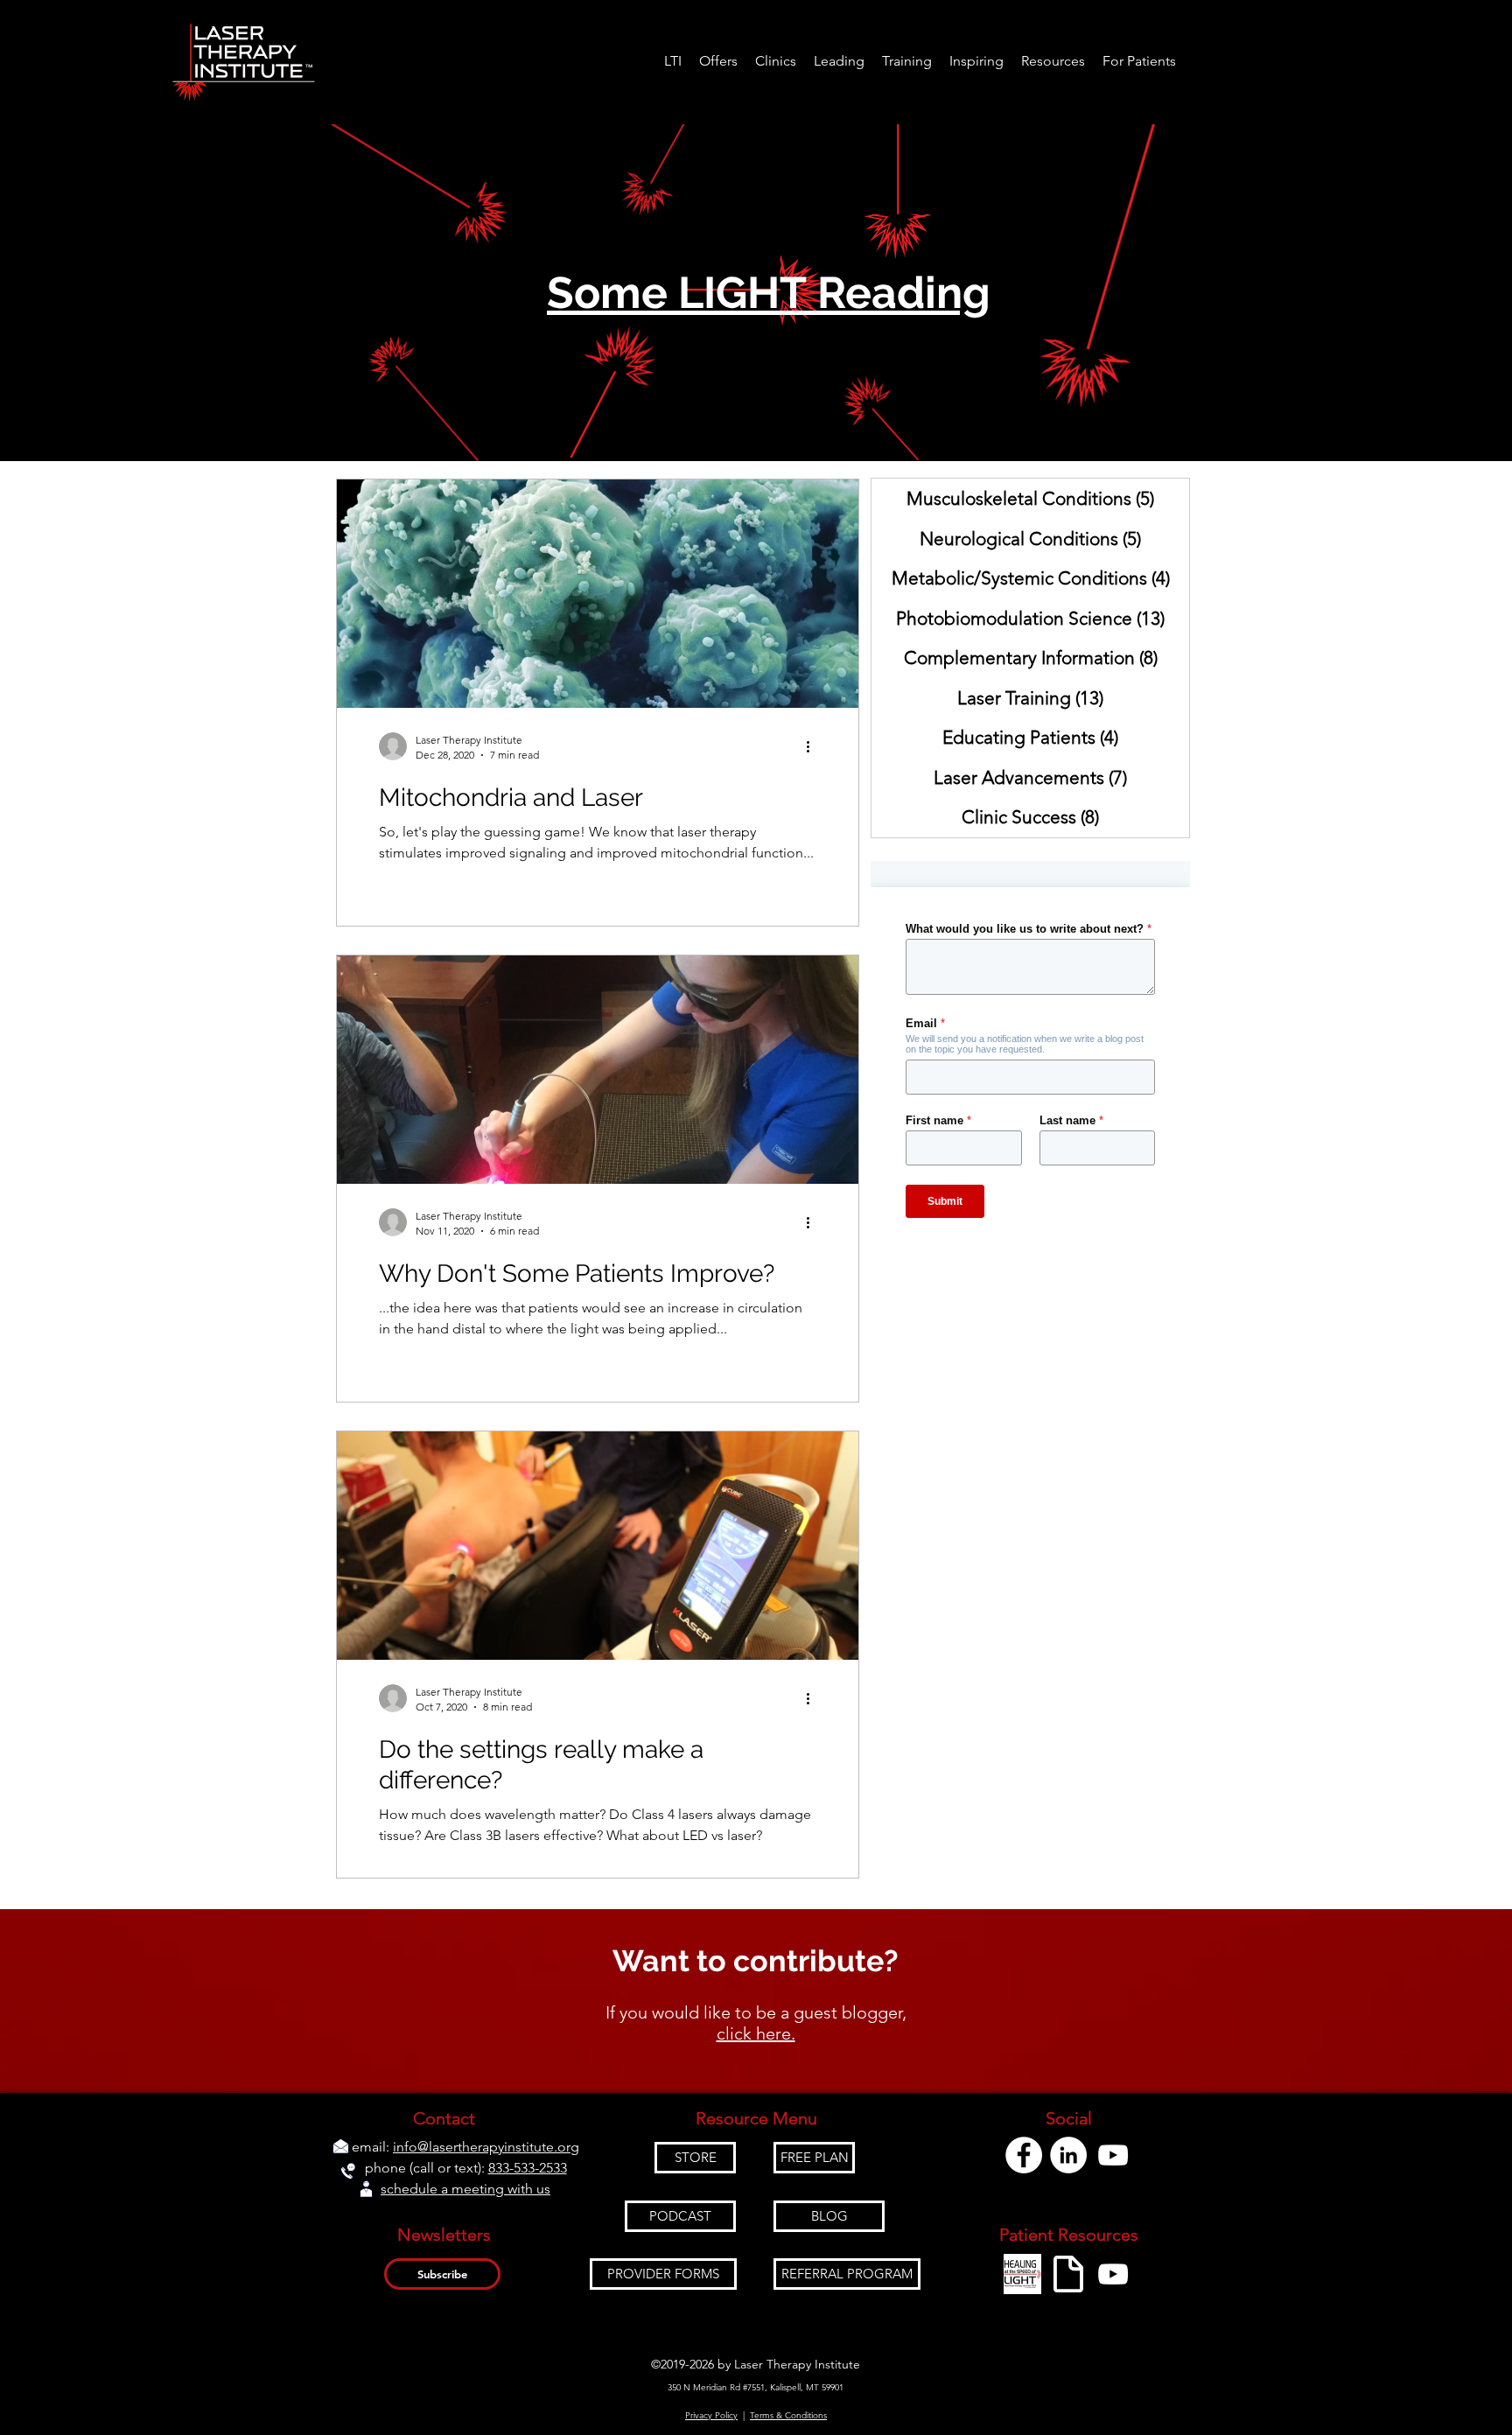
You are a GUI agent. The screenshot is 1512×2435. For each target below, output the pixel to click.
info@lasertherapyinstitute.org (486, 2147)
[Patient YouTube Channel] (1113, 2274)
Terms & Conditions (788, 2415)
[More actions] (814, 746)
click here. (756, 2033)
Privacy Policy (711, 2415)
